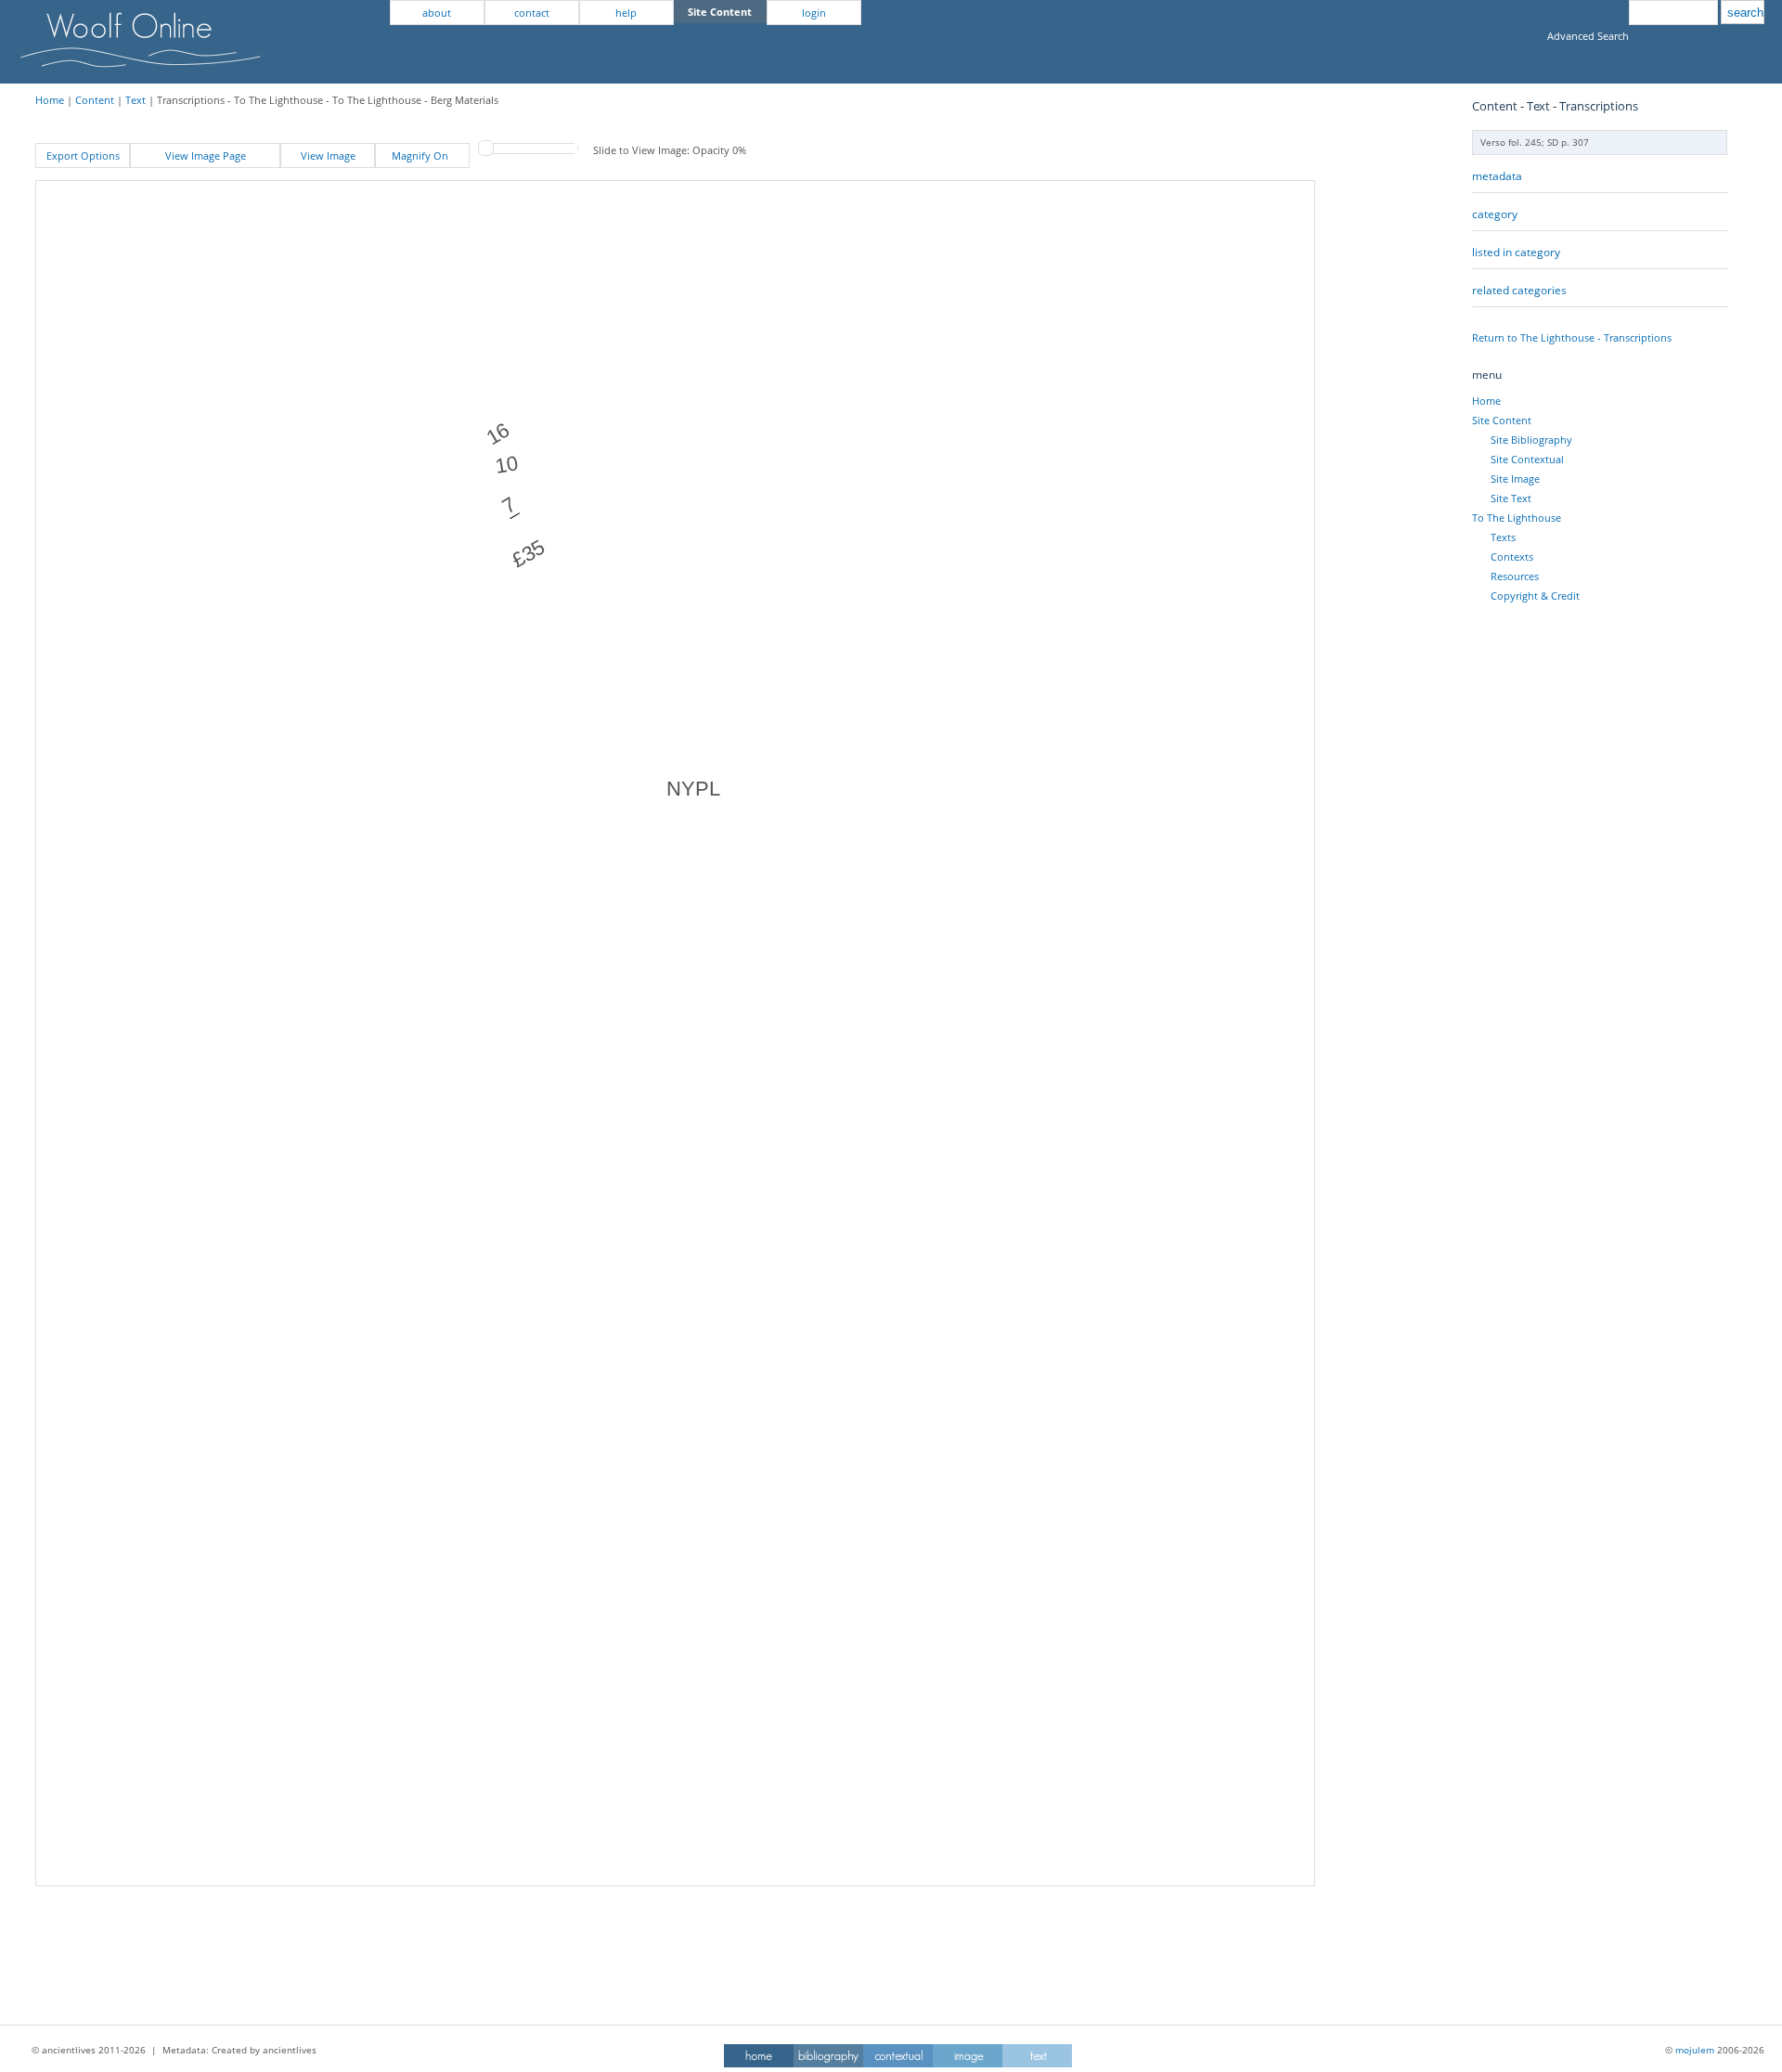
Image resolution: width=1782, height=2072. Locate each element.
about (437, 13)
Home (50, 100)
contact (532, 13)
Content (95, 100)
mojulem (1695, 2050)
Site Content (1502, 420)
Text (136, 100)
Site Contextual (1527, 459)
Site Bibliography (1531, 440)
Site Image (1515, 479)
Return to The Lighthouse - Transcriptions (1572, 337)
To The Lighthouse (1517, 518)
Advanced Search (1588, 36)
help (626, 13)
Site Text (1511, 498)
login (814, 13)
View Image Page (206, 155)
